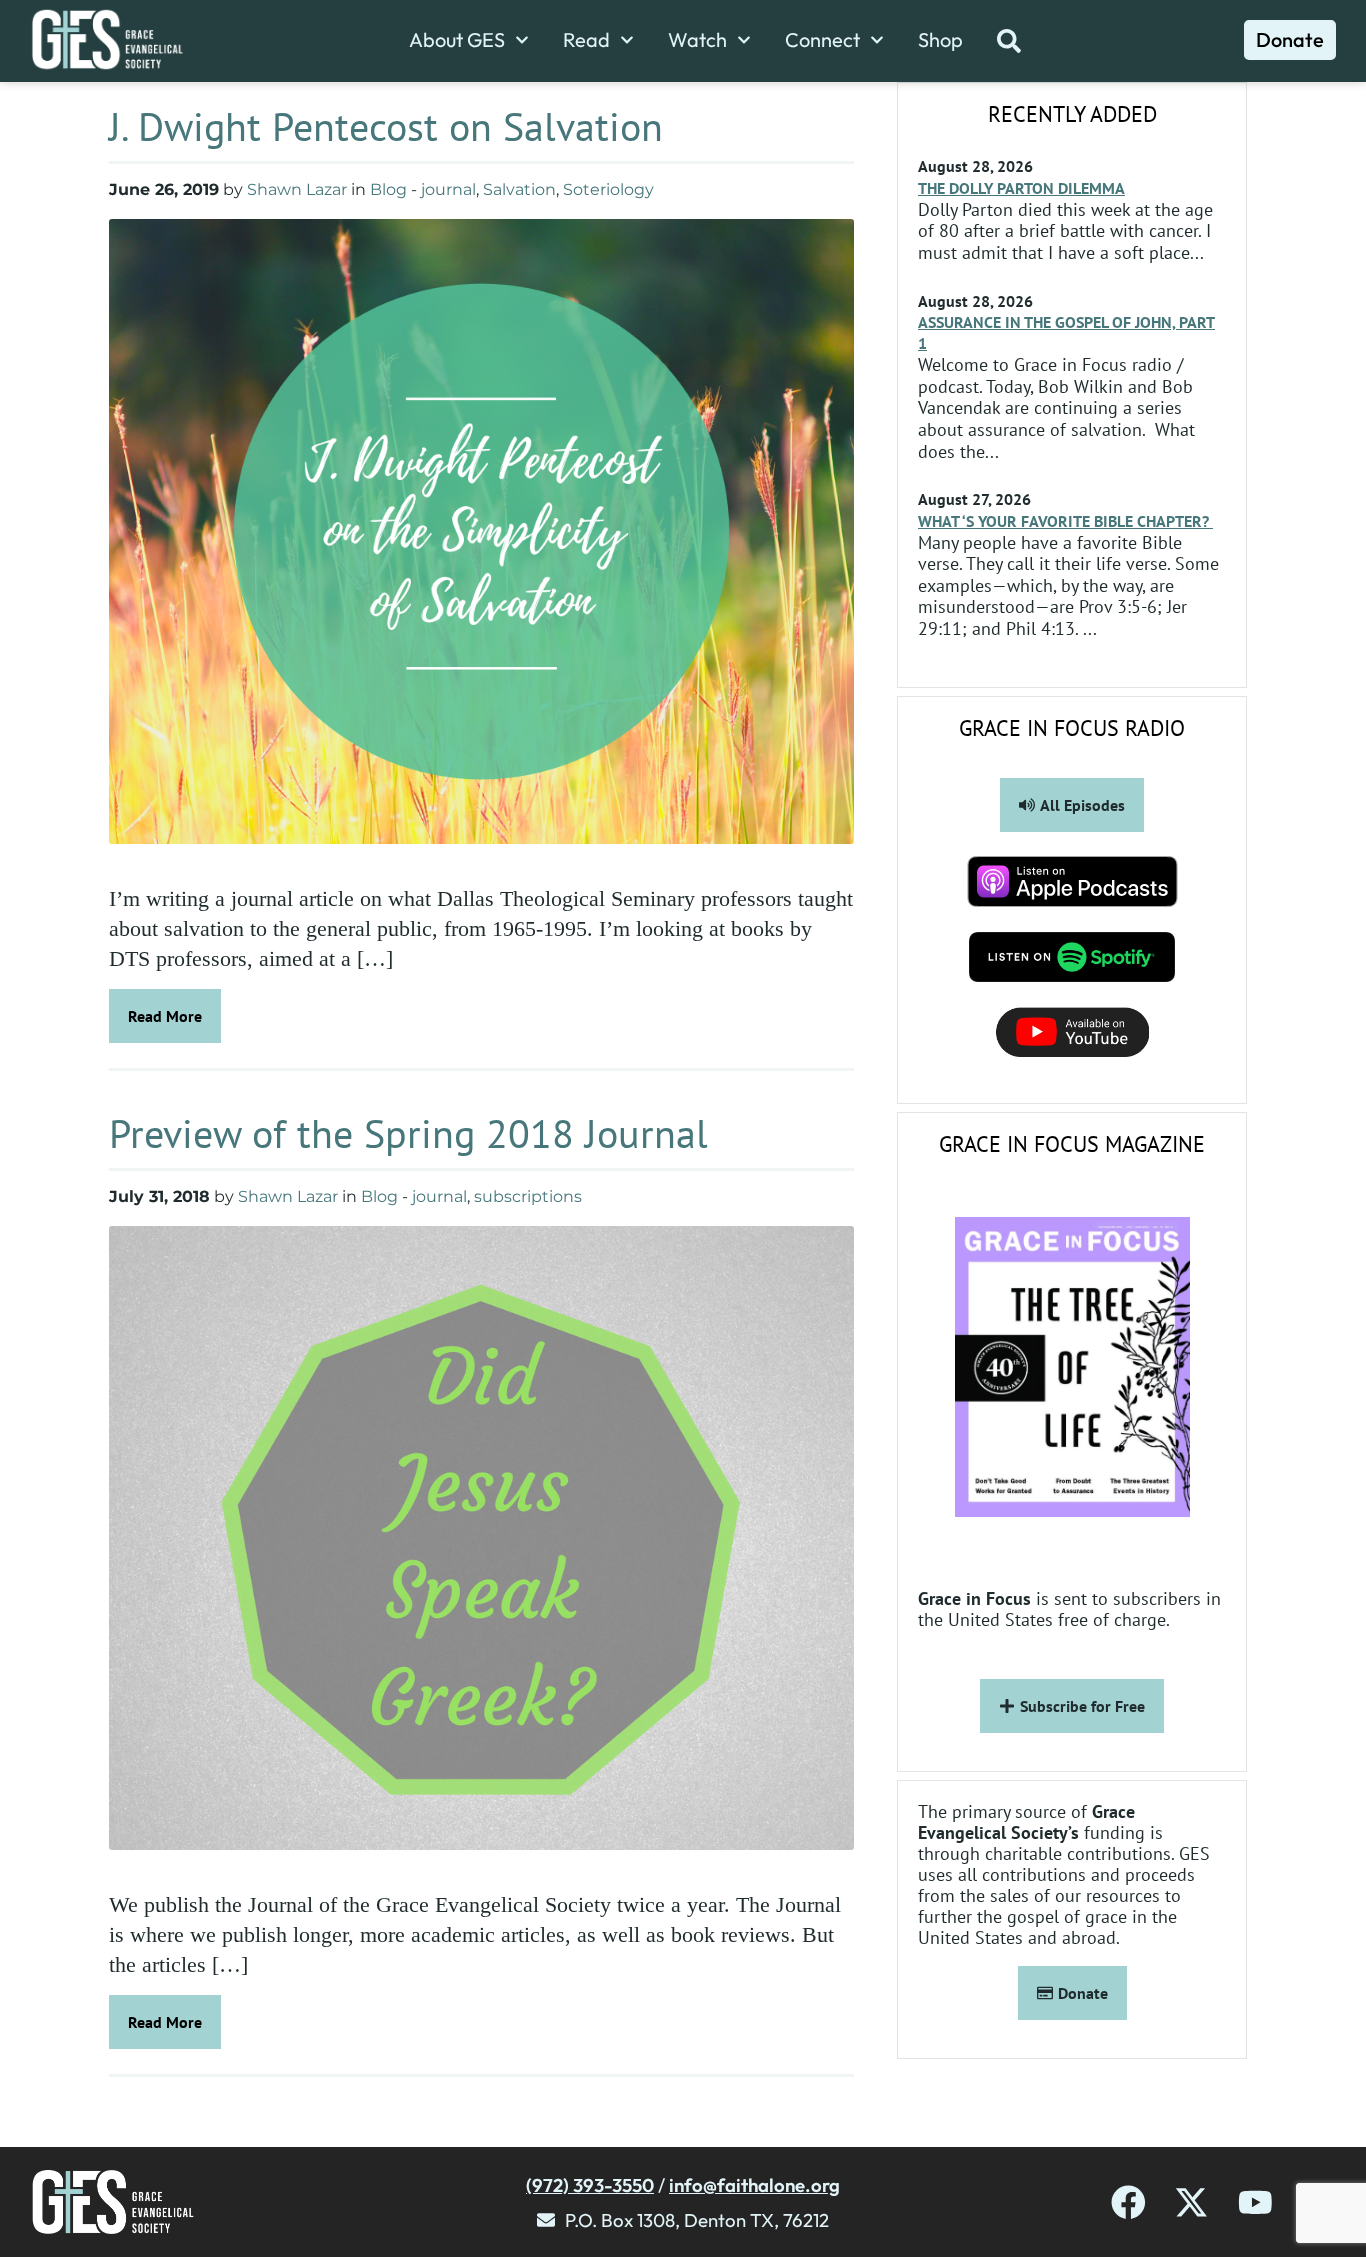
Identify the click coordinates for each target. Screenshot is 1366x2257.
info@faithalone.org (754, 2185)
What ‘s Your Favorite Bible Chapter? (1065, 521)
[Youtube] (1255, 2202)
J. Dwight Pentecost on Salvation (386, 126)
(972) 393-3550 (590, 2185)
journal (448, 189)
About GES (457, 40)
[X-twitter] (1191, 2202)
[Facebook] (1128, 2202)
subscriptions (528, 1196)
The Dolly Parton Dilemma (1021, 188)
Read (586, 40)
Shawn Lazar (297, 189)
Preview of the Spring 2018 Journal (408, 1133)
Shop (940, 40)
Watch (697, 40)
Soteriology (608, 189)
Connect (822, 40)
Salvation (519, 189)
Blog (388, 189)
